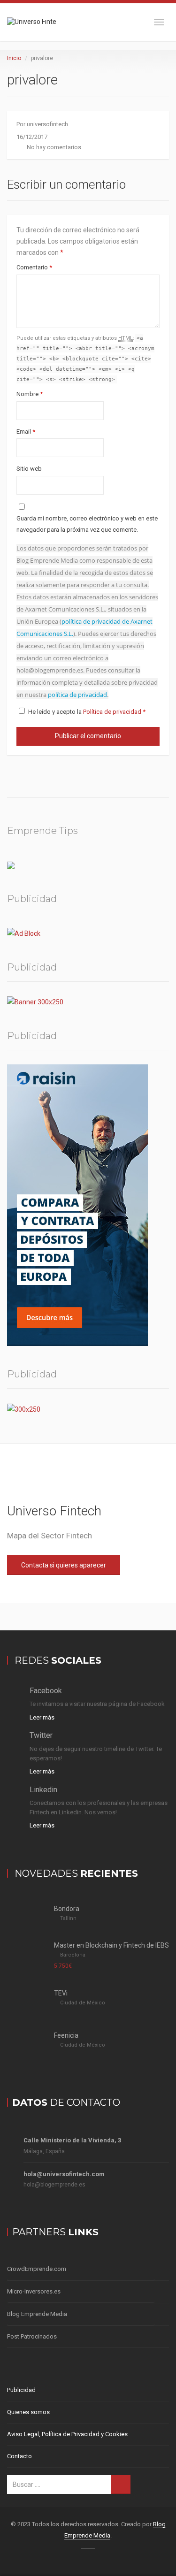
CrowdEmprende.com (37, 2269)
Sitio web (29, 469)
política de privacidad (77, 695)
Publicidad (21, 2390)
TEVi (61, 1993)
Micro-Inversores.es (34, 2291)
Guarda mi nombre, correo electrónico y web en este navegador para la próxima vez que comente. (87, 524)
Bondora (67, 1909)
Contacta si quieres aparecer (64, 1565)
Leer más (42, 1717)
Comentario (34, 267)
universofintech (47, 124)
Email (26, 432)
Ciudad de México (83, 2003)
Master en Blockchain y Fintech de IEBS (111, 1945)
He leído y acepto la (87, 712)
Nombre (30, 394)
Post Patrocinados (32, 2336)
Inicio (14, 58)
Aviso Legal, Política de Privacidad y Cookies (67, 2434)
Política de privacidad (113, 712)
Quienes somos (28, 2412)
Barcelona (73, 1955)
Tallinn (68, 1918)
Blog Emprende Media (37, 2314)
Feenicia (66, 2035)
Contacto (19, 2456)
